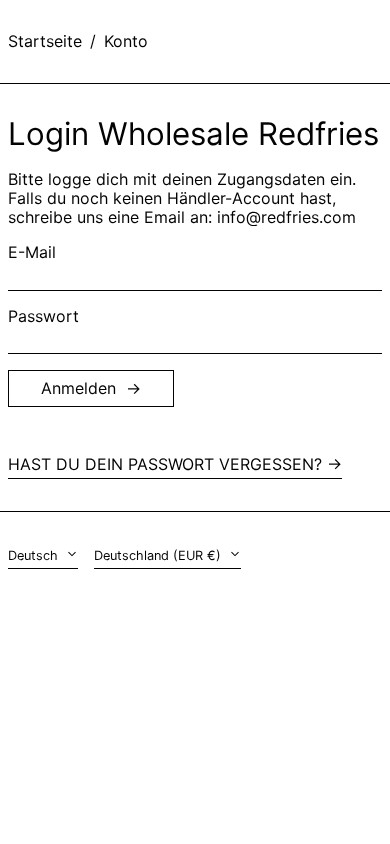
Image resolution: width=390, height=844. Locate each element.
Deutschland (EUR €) (159, 555)
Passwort (43, 316)
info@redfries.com (286, 217)
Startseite (45, 41)
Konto (126, 41)
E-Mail (32, 252)
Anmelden (78, 388)
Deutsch (35, 555)
